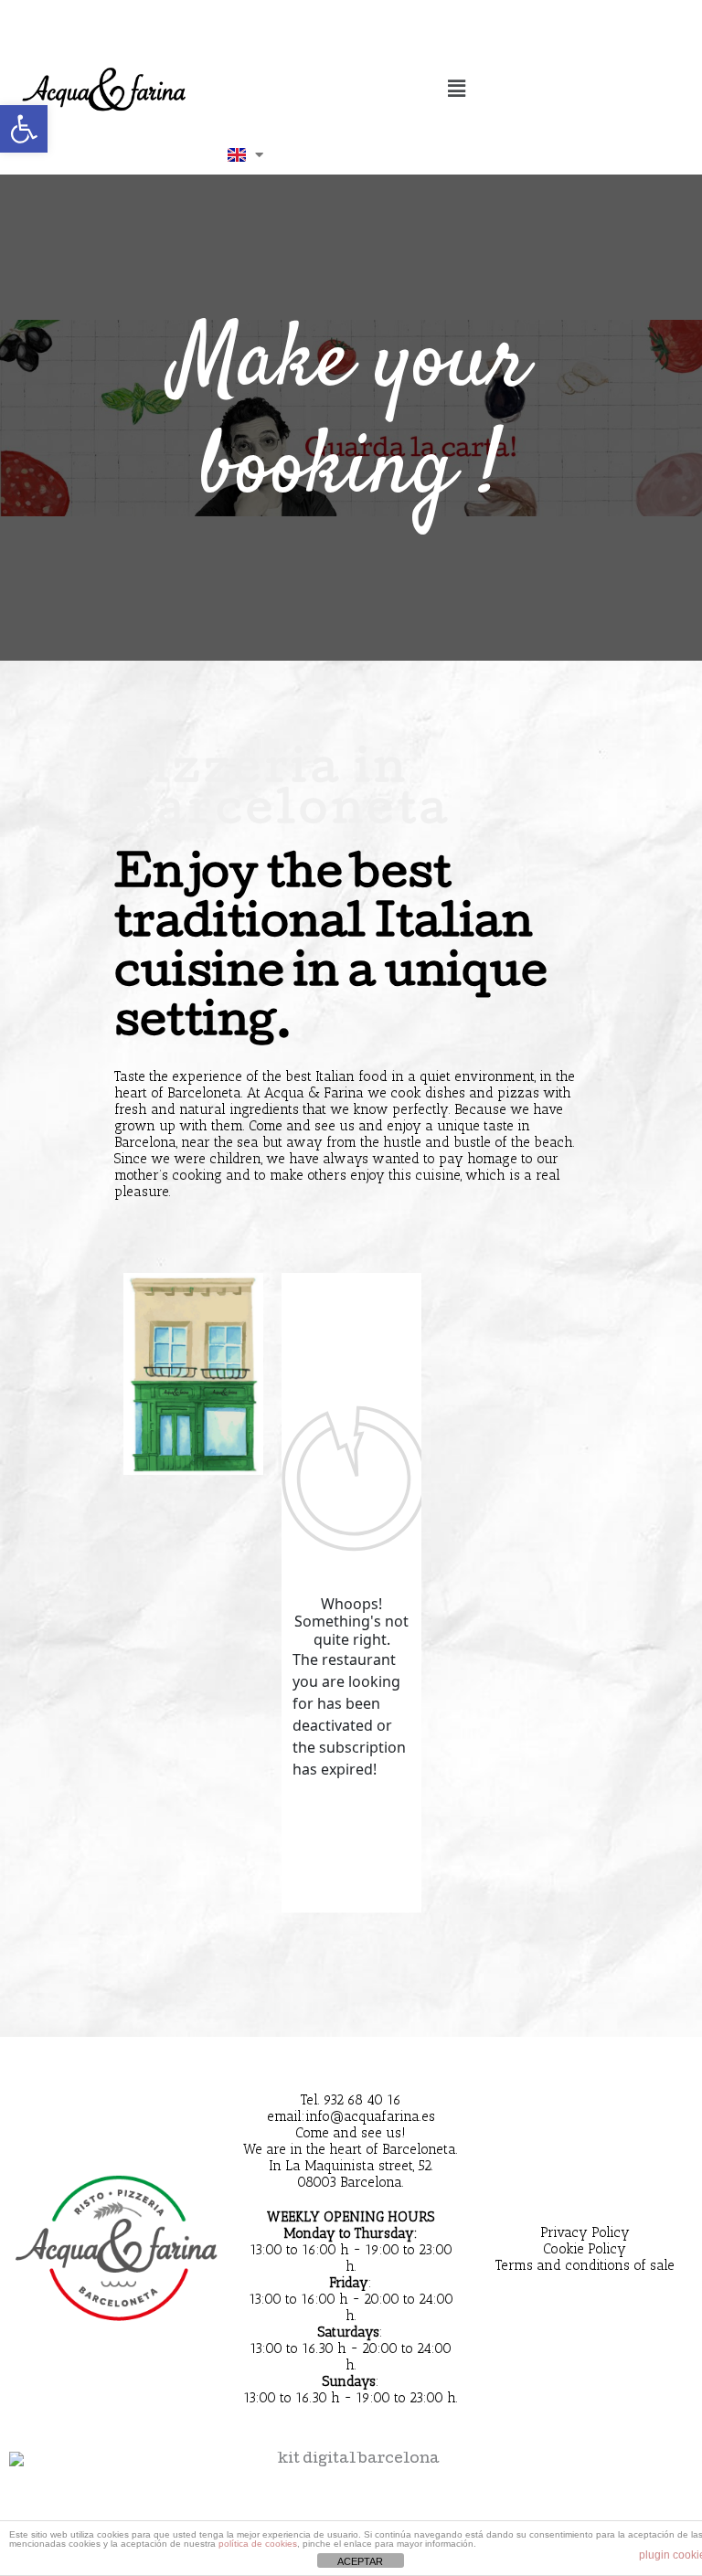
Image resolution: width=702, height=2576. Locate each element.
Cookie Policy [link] (585, 2249)
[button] (456, 90)
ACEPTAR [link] (360, 2561)
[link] (24, 129)
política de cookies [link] (258, 2544)
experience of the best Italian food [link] (280, 1076)
